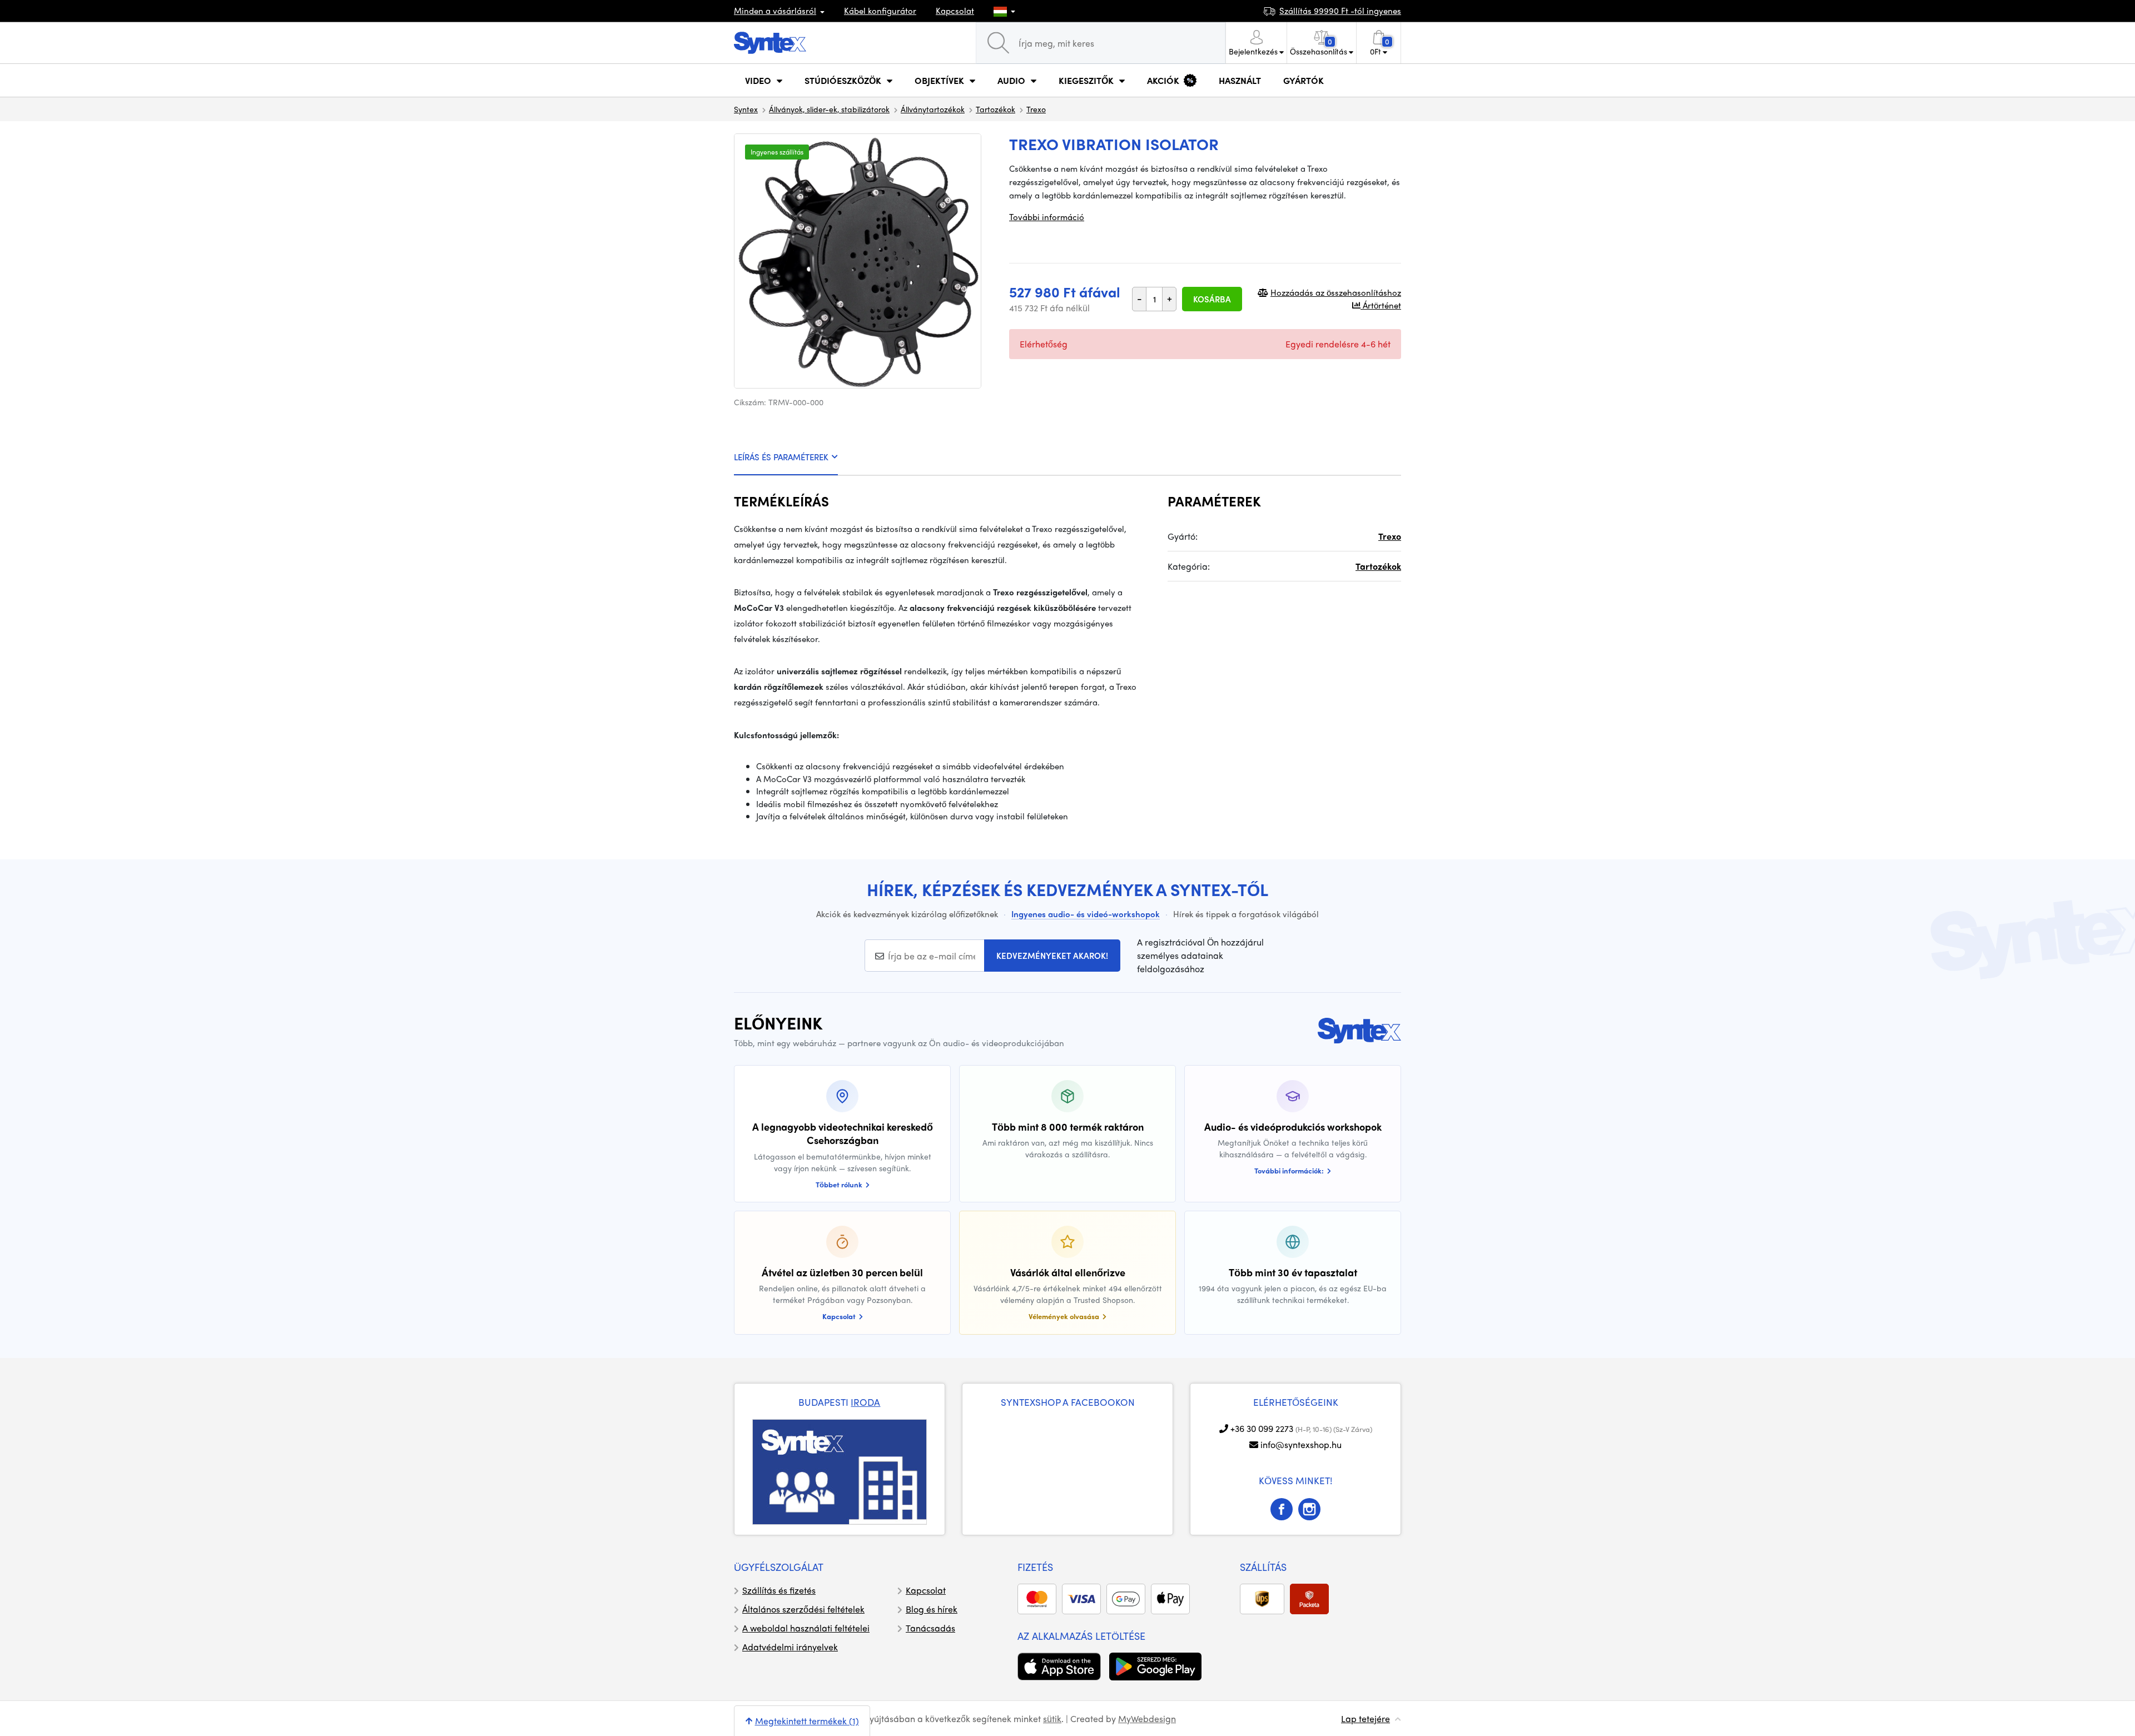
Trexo (1036, 109)
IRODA (865, 1402)
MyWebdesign (1147, 1718)
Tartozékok (995, 109)
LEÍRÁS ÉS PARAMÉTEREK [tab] (781, 457)
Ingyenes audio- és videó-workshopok (1086, 914)
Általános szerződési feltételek (803, 1609)
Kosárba (1212, 299)
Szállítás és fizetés (779, 1590)
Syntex (746, 109)
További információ (1047, 217)
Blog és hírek (932, 1609)
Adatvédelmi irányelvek (790, 1647)
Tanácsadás (930, 1628)
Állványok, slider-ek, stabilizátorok (829, 109)
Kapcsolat (955, 11)
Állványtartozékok (933, 109)
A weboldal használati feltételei (806, 1628)
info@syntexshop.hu (1301, 1444)
